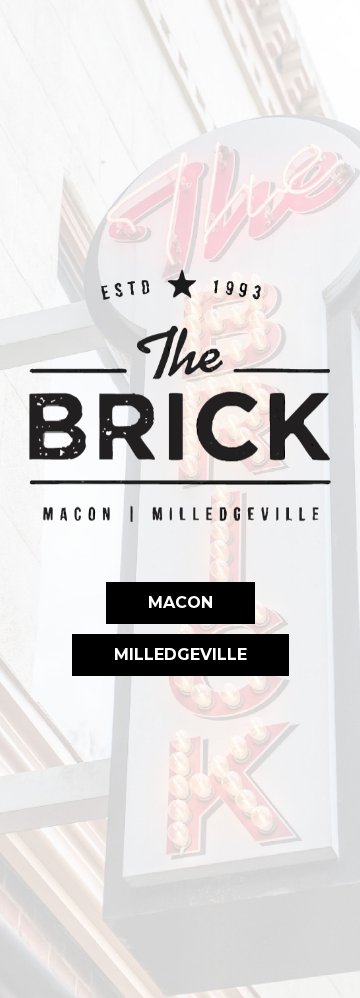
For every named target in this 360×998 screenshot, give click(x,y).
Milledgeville (159, 654)
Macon (159, 602)
